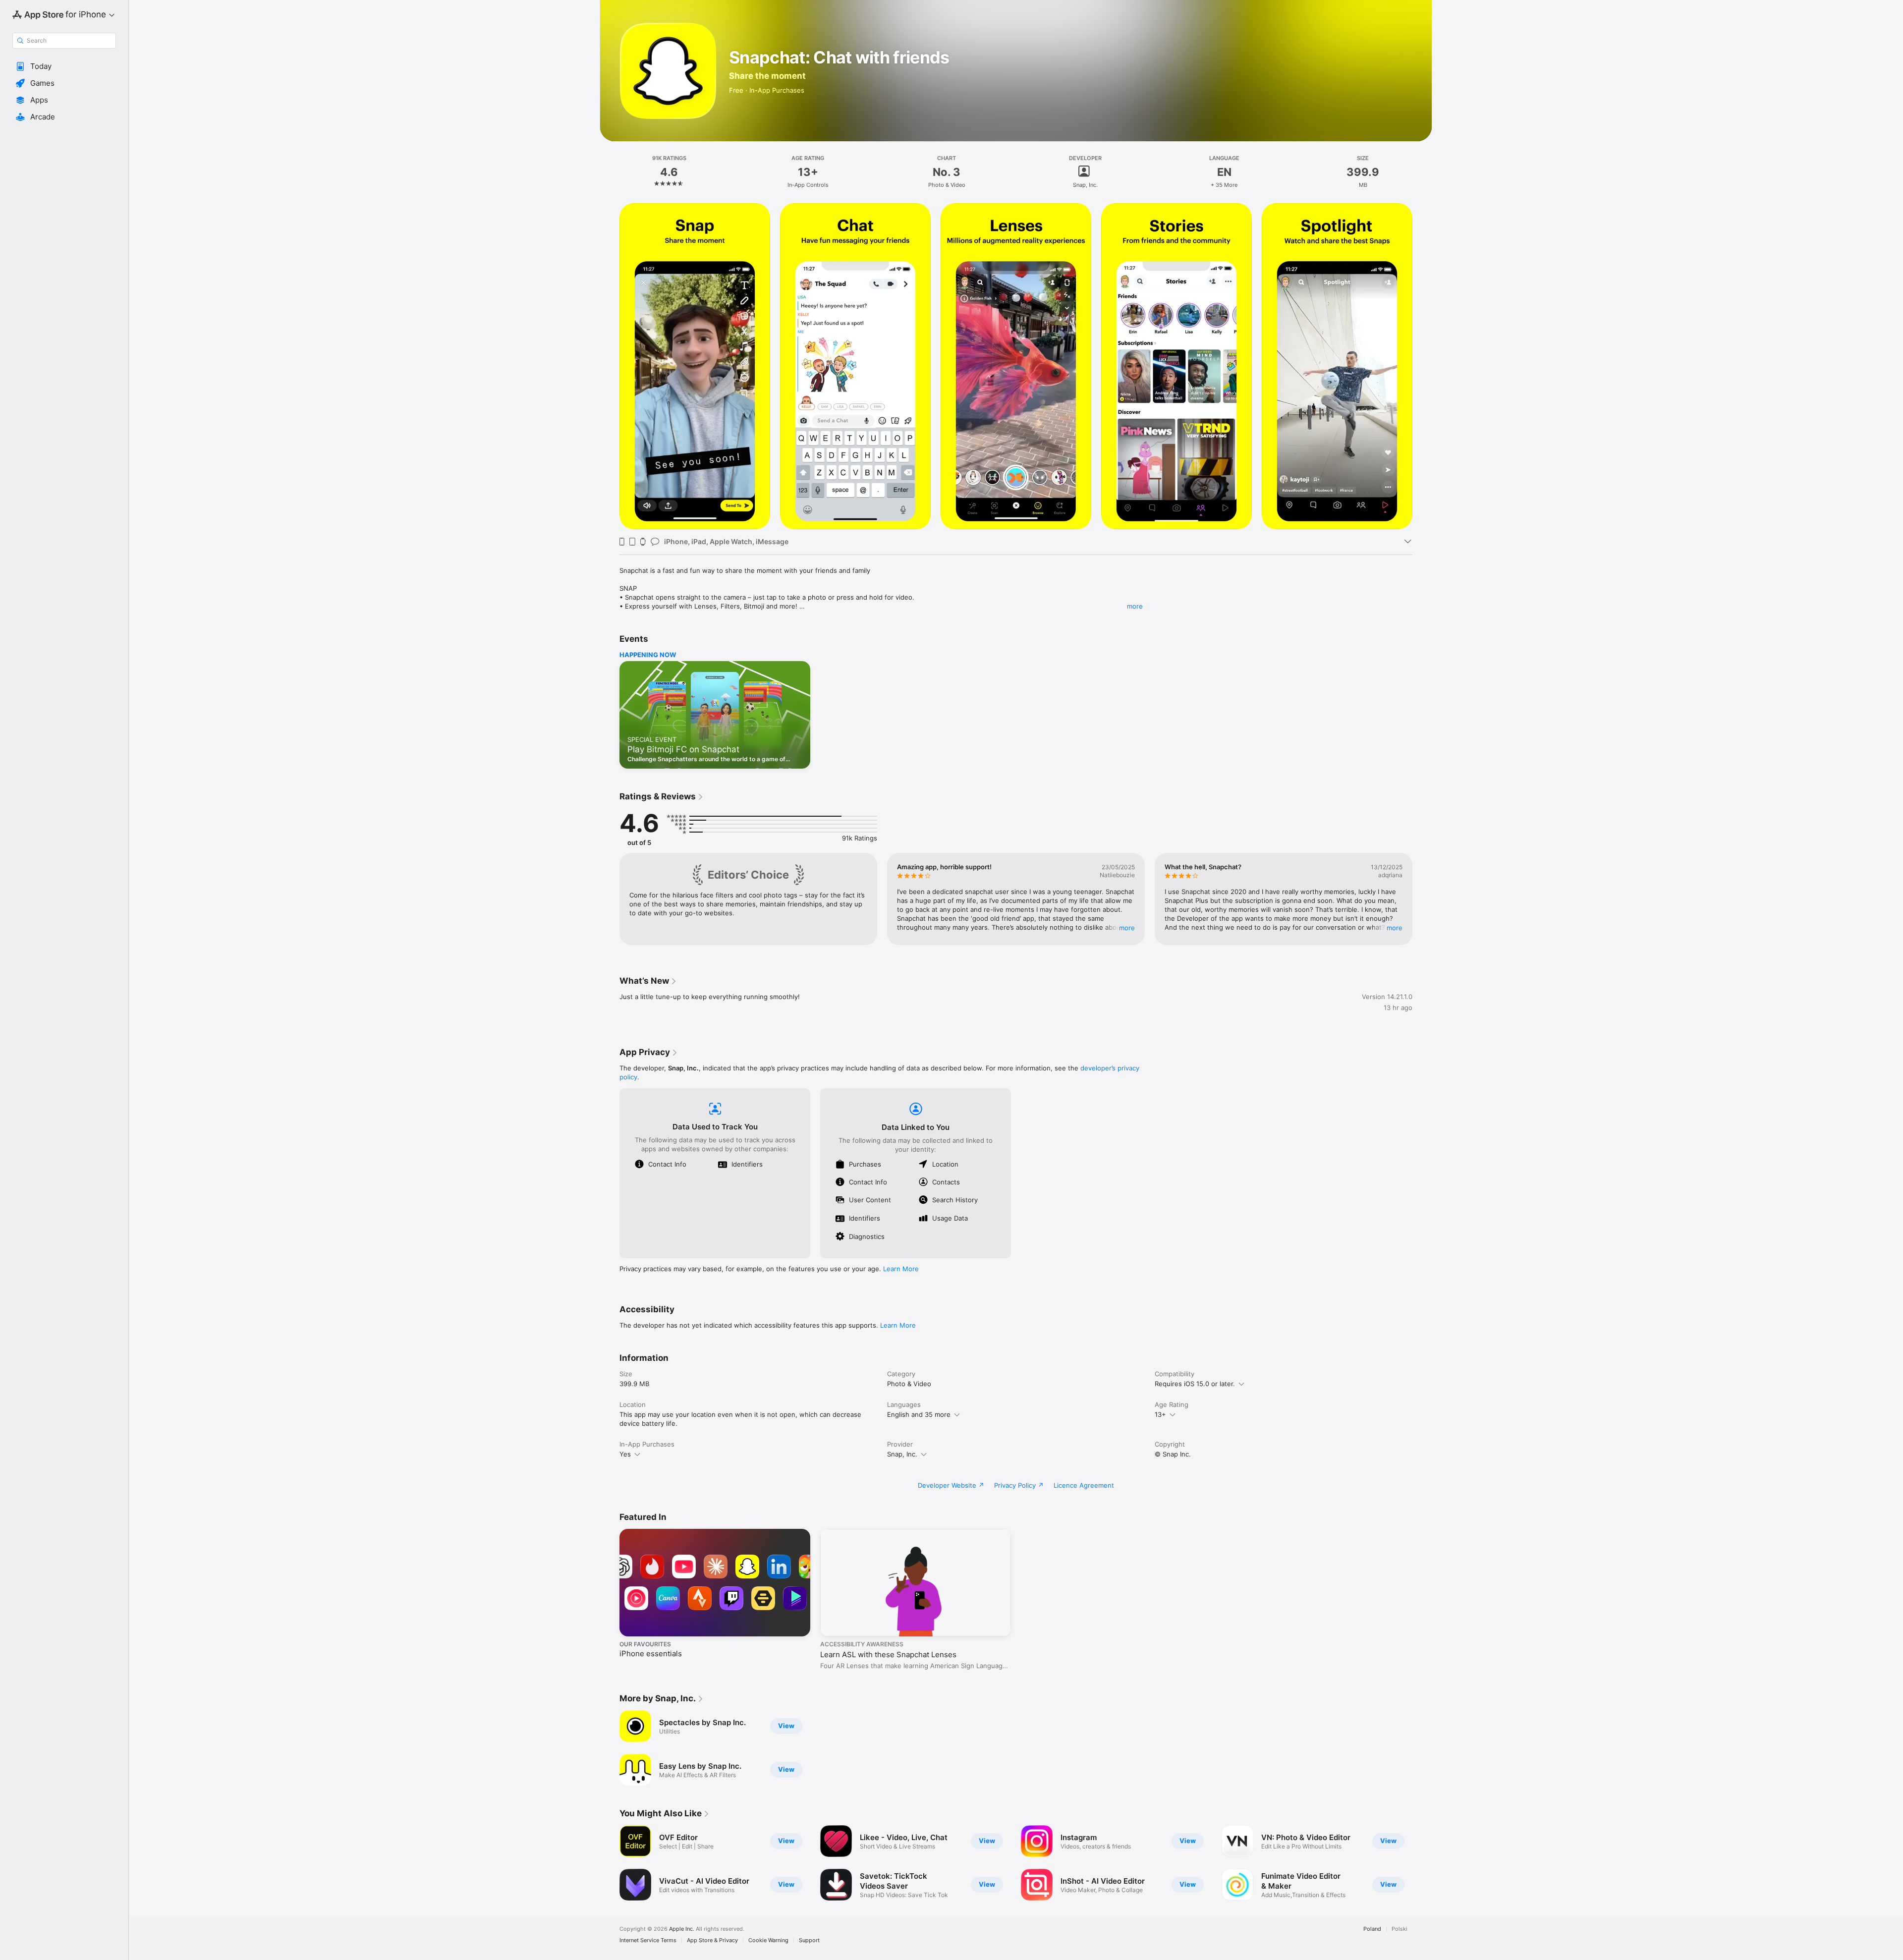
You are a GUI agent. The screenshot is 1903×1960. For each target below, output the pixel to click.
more (1135, 606)
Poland (1372, 1929)
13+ (1160, 1414)
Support (809, 1940)
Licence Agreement (1084, 1485)
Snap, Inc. (902, 1454)
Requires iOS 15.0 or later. (1195, 1384)
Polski (1399, 1929)
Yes (625, 1454)
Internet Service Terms (648, 1940)
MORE (1127, 928)
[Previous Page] (610, 366)
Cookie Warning (768, 1940)
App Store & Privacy (712, 1940)
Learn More (901, 1269)
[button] (64, 66)
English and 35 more (919, 1414)
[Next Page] (1422, 366)
